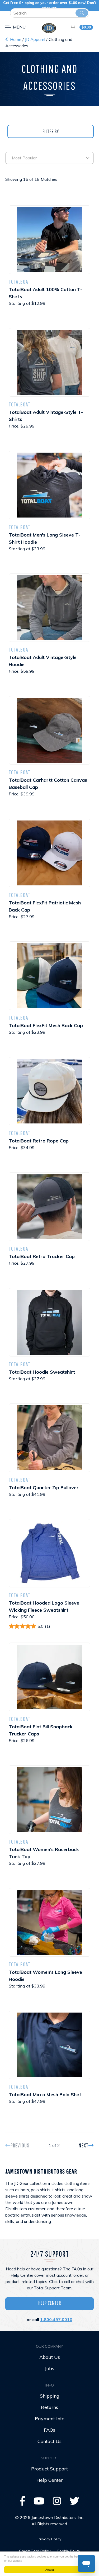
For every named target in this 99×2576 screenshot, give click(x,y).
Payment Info (50, 2419)
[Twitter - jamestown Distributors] (74, 2503)
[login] (71, 27)
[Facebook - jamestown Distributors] (23, 2503)
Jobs (49, 2368)
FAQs (49, 2430)
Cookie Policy (68, 2551)
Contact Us (49, 2441)
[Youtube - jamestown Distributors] (39, 2503)
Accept (50, 2570)
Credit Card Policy (35, 2551)
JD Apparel (36, 39)
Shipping (50, 2396)
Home (15, 39)
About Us (50, 2357)
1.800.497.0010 (56, 2319)
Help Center (50, 2303)
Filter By (51, 131)
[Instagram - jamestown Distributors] (57, 2503)
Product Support (49, 2469)
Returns (49, 2407)
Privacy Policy (49, 2539)
